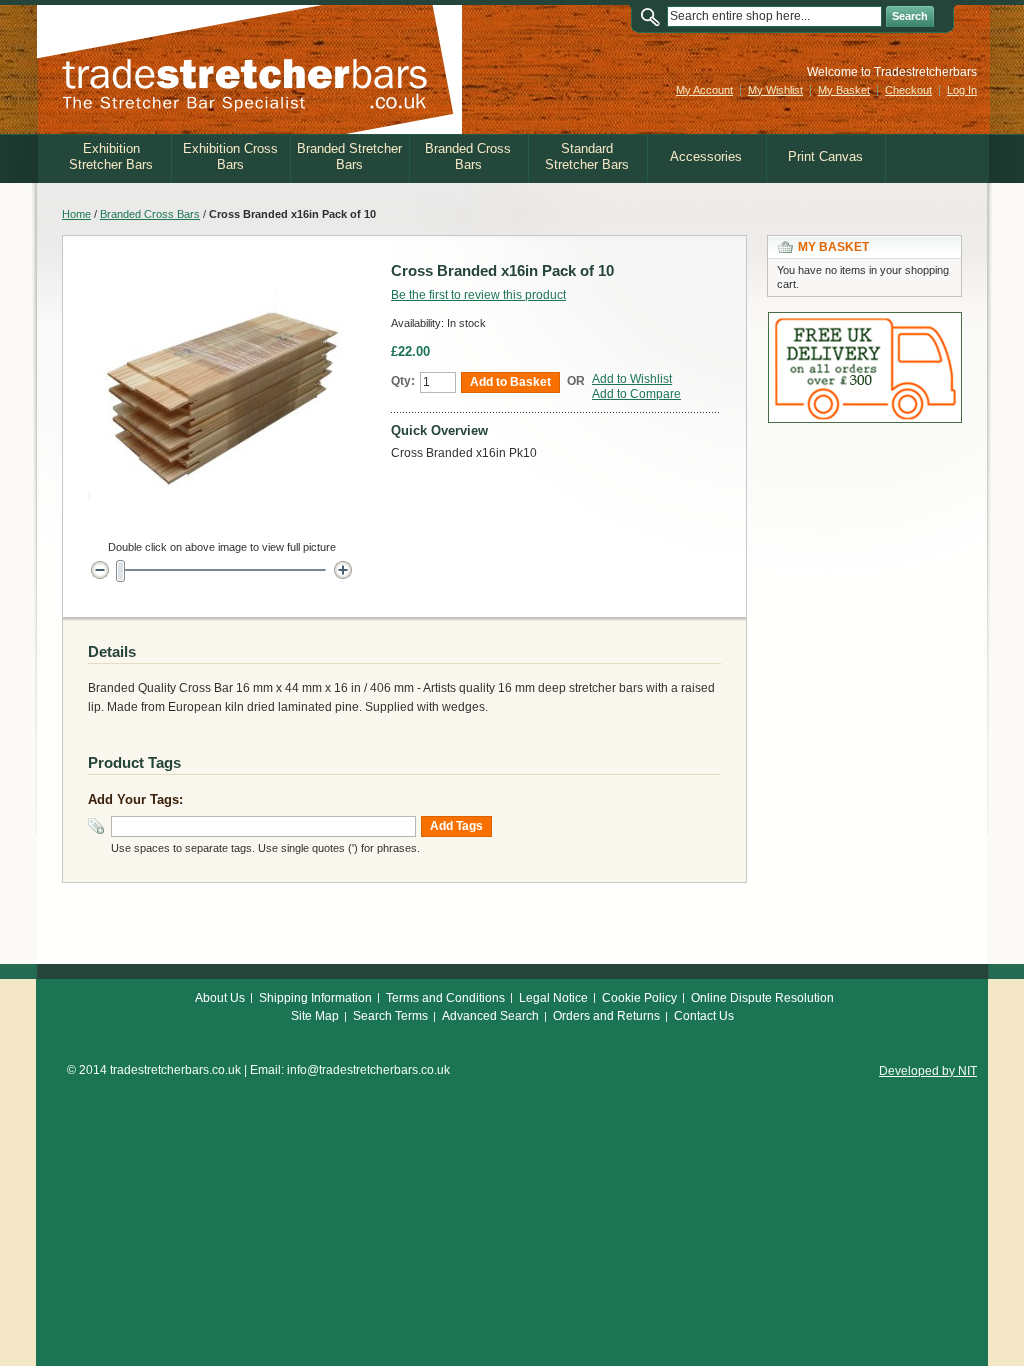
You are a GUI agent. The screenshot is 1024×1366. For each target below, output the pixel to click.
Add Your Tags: (135, 799)
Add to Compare (636, 394)
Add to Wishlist (632, 379)
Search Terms (390, 1016)
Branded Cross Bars (150, 214)
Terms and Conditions (445, 998)
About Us (220, 998)
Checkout (908, 90)
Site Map (315, 1016)
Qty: (403, 381)
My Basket (844, 90)
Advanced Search (490, 1016)
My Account (704, 90)
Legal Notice (553, 998)
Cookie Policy (639, 998)
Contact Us (704, 1016)
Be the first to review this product (478, 295)
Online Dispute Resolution (762, 998)
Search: (655, 16)
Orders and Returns (606, 1016)
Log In (962, 90)
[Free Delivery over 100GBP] (865, 321)
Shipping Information (315, 998)
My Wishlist (775, 90)
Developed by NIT (928, 1071)
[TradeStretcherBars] (249, 69)
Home (76, 214)
